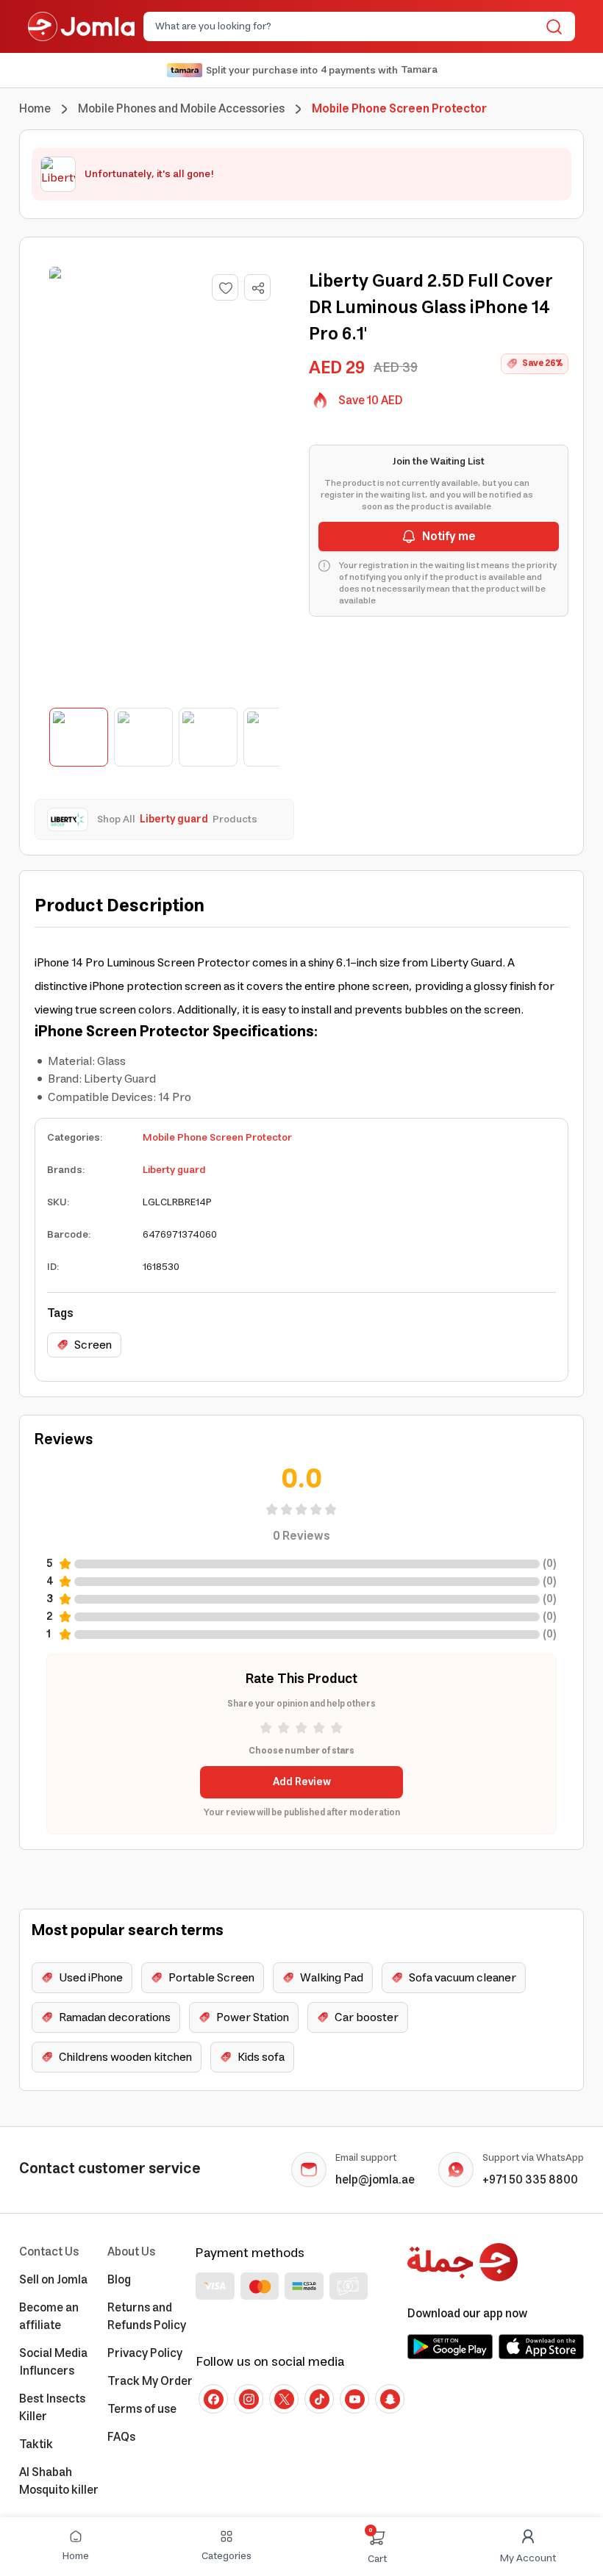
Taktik (36, 2444)
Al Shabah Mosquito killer (59, 2481)
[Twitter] (284, 2399)
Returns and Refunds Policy (147, 2317)
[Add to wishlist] (225, 287)
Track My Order (150, 2381)
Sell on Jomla (53, 2280)
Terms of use (142, 2409)
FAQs (121, 2437)
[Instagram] (249, 2399)
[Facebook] (213, 2399)
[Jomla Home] (81, 26)
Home (35, 109)
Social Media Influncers (53, 2362)
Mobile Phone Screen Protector (217, 1138)
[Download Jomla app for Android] (450, 2347)
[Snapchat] (390, 2399)
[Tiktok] (319, 2399)
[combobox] (347, 26)
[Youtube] (354, 2399)
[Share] (258, 288)
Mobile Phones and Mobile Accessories (181, 109)
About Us (131, 2252)
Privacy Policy (145, 2353)
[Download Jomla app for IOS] (541, 2347)
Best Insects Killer (52, 2408)
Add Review (302, 1782)
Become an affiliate (49, 2317)
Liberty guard (174, 1170)
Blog (119, 2280)
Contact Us (49, 2252)
